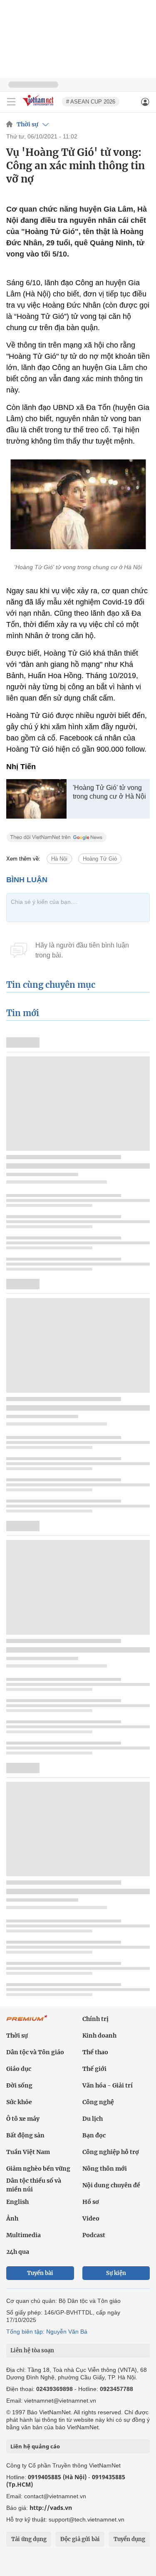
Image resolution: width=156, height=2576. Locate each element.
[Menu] (11, 102)
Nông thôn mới (105, 2169)
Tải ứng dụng (29, 2539)
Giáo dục (19, 2069)
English (17, 2202)
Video (91, 2218)
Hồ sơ (91, 2202)
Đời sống (19, 2085)
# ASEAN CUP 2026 (91, 102)
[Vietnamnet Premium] (27, 2022)
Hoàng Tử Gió (100, 859)
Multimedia (24, 2235)
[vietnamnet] (39, 107)
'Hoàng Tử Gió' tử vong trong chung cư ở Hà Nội (109, 792)
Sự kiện (116, 2273)
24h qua (18, 2252)
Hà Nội (59, 859)
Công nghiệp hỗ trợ (111, 2152)
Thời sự (27, 124)
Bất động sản (25, 2135)
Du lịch (93, 2119)
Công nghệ (98, 2102)
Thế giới (94, 2069)
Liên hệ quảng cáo (35, 2446)
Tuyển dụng (129, 2539)
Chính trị (95, 2019)
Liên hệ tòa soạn (32, 2350)
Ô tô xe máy (23, 2119)
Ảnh (12, 2218)
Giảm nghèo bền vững (38, 2169)
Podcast (94, 2235)
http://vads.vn (51, 2508)
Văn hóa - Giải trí (108, 2085)
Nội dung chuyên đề (111, 2185)
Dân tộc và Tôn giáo (35, 2052)
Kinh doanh (99, 2036)
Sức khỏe (19, 2102)
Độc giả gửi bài (80, 2539)
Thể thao (95, 2052)
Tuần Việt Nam (28, 2152)
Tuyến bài (40, 2273)
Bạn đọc (94, 2135)
